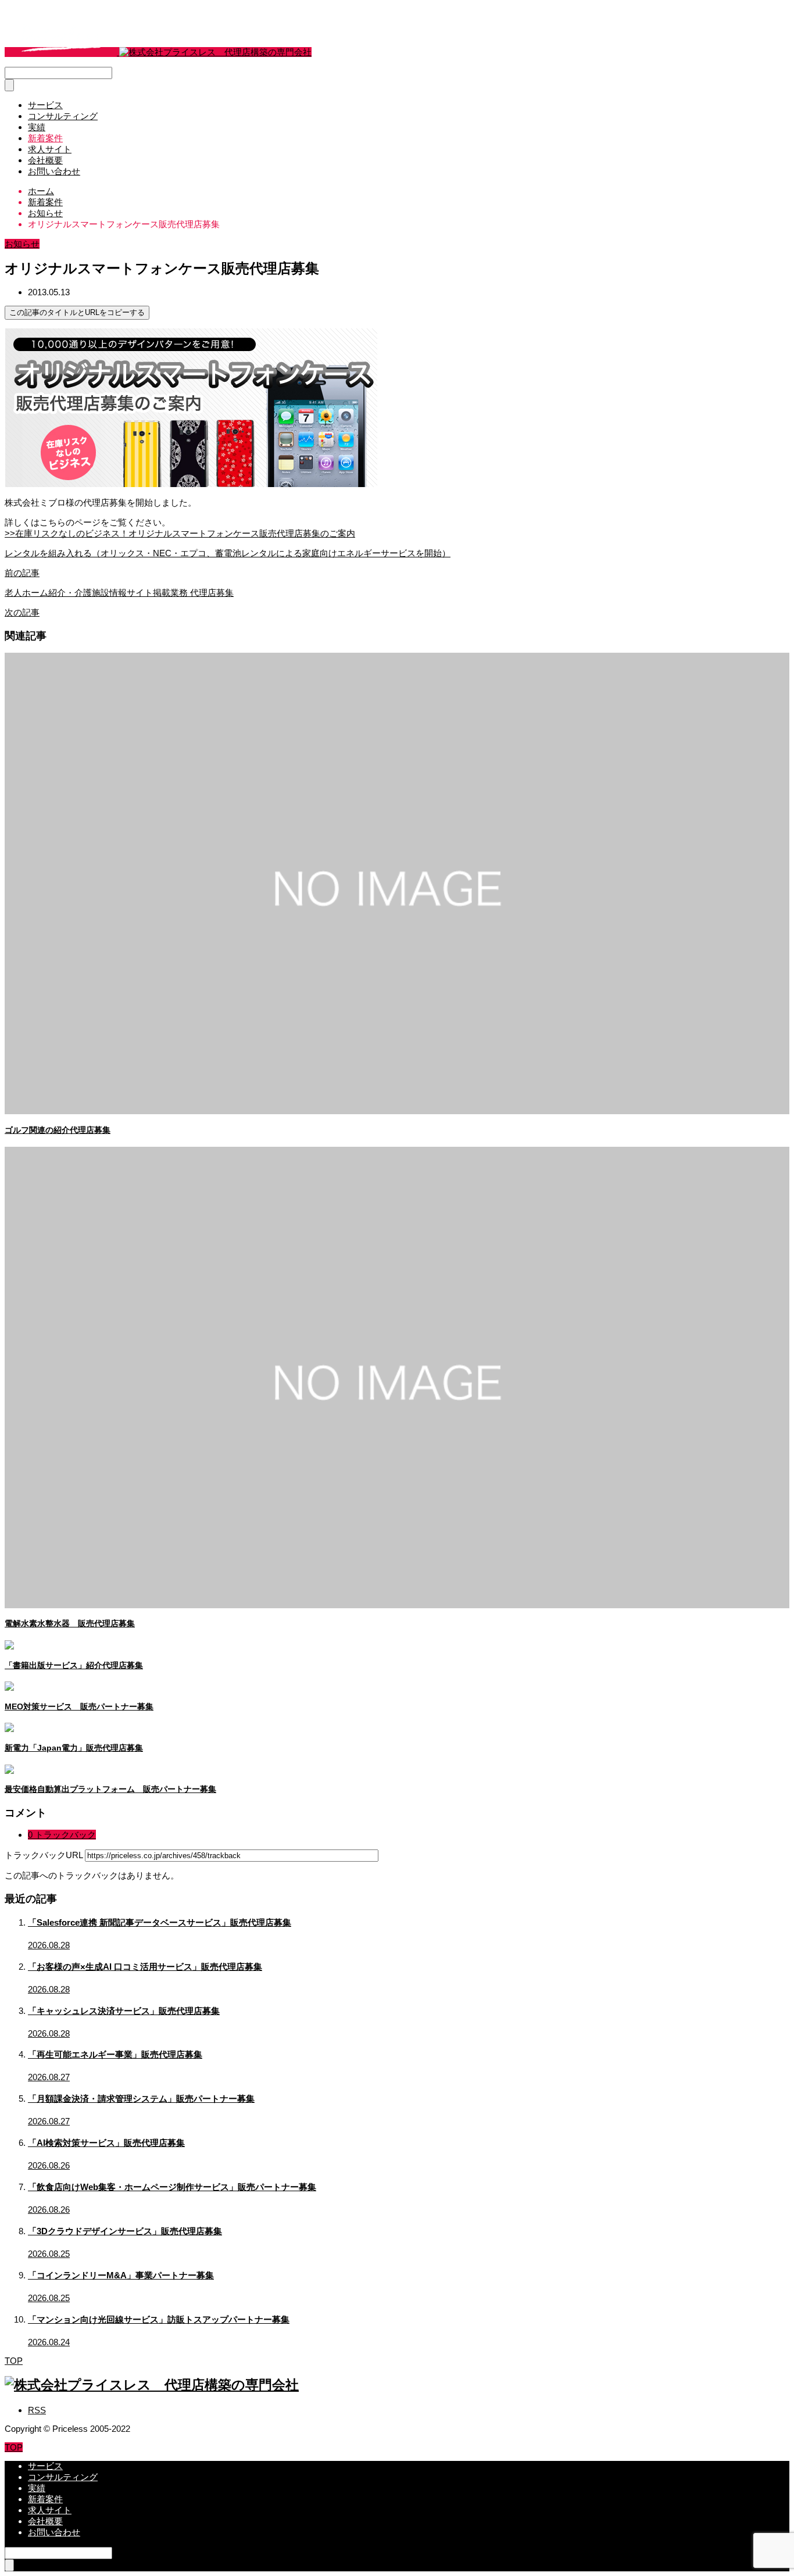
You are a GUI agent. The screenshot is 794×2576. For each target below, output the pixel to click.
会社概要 (45, 160)
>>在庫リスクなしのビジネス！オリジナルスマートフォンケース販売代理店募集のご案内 (180, 533)
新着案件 (45, 138)
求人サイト (50, 149)
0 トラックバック (62, 1835)
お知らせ (22, 244)
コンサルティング (63, 116)
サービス (45, 105)
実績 (37, 127)
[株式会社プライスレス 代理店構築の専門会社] (158, 52)
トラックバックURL (44, 1855)
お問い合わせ (54, 171)
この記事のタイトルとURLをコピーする (77, 312)
